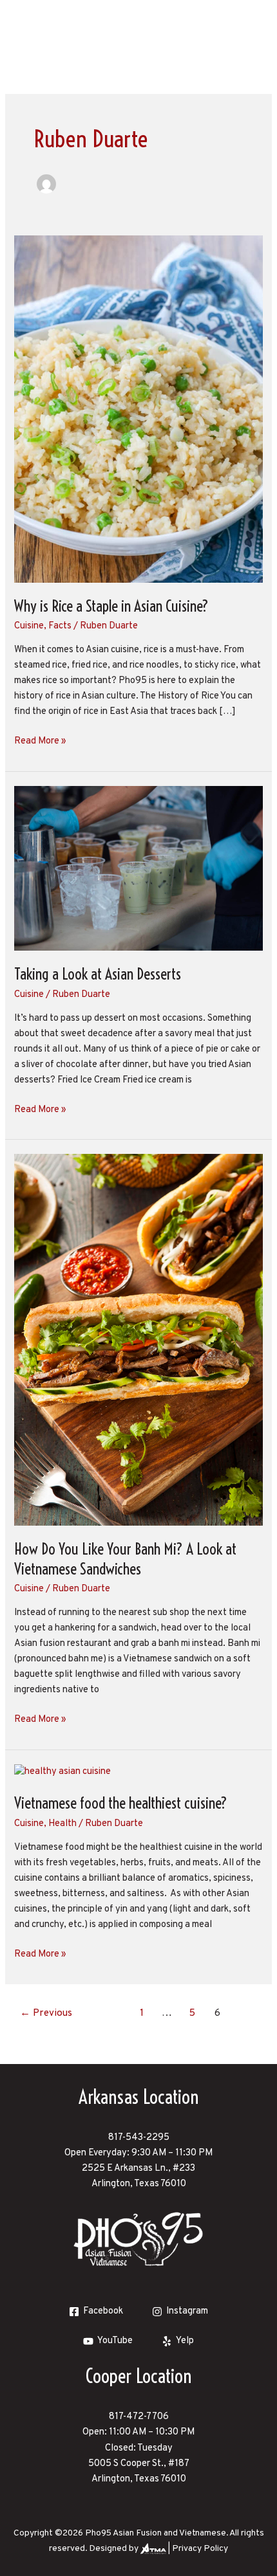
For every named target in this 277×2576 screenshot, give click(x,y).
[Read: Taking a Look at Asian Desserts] (138, 869)
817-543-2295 (139, 2138)
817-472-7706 (139, 2417)
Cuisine (29, 626)
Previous (46, 2013)
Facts (60, 626)
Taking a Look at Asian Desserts (98, 974)
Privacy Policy (200, 2549)
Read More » (40, 741)
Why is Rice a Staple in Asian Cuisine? (111, 606)
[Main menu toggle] (250, 28)
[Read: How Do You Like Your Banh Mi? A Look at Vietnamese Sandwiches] (138, 1340)
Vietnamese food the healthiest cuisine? (121, 1803)
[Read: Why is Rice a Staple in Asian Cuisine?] (138, 409)
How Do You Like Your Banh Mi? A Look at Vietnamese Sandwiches (125, 1559)
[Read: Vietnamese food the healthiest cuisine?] (62, 1772)
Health (62, 1824)
